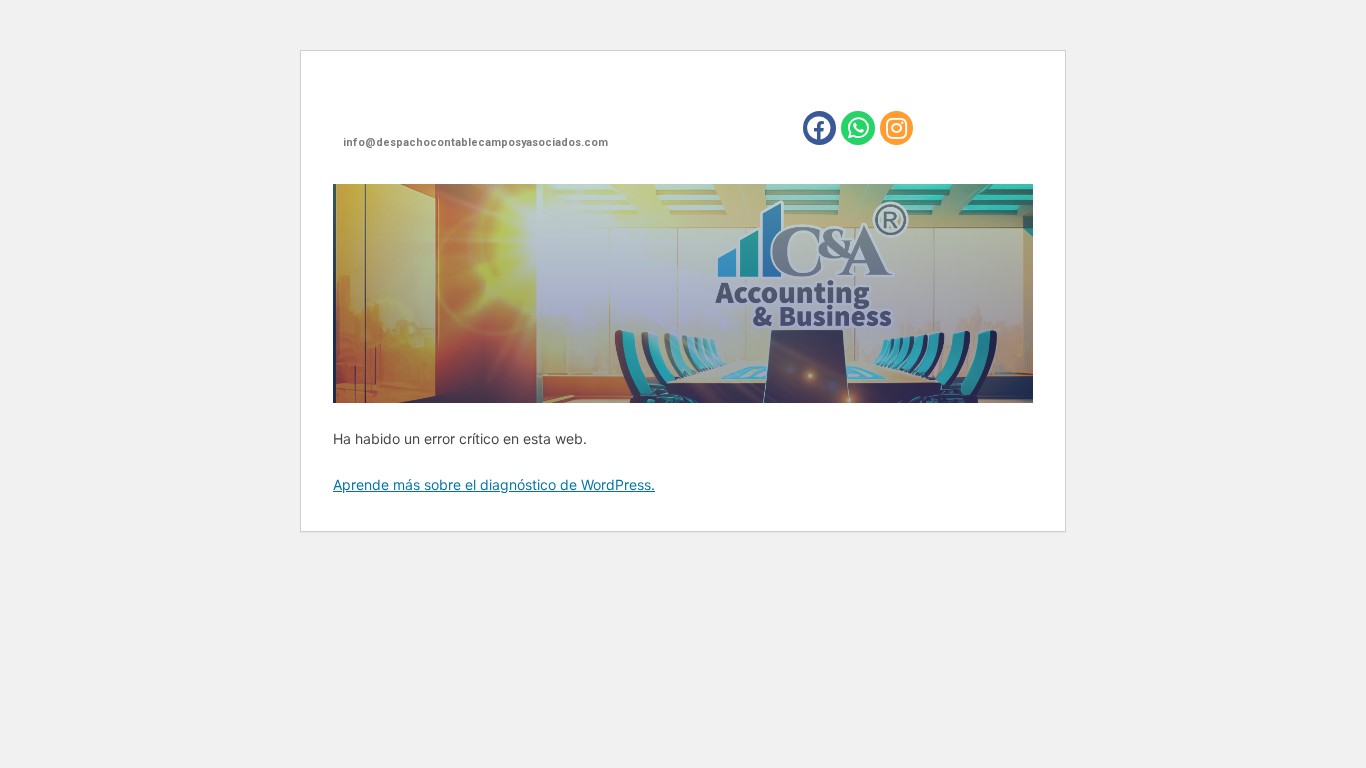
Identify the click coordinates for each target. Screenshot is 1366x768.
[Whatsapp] (858, 128)
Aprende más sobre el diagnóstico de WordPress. (494, 484)
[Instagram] (897, 128)
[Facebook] (820, 128)
